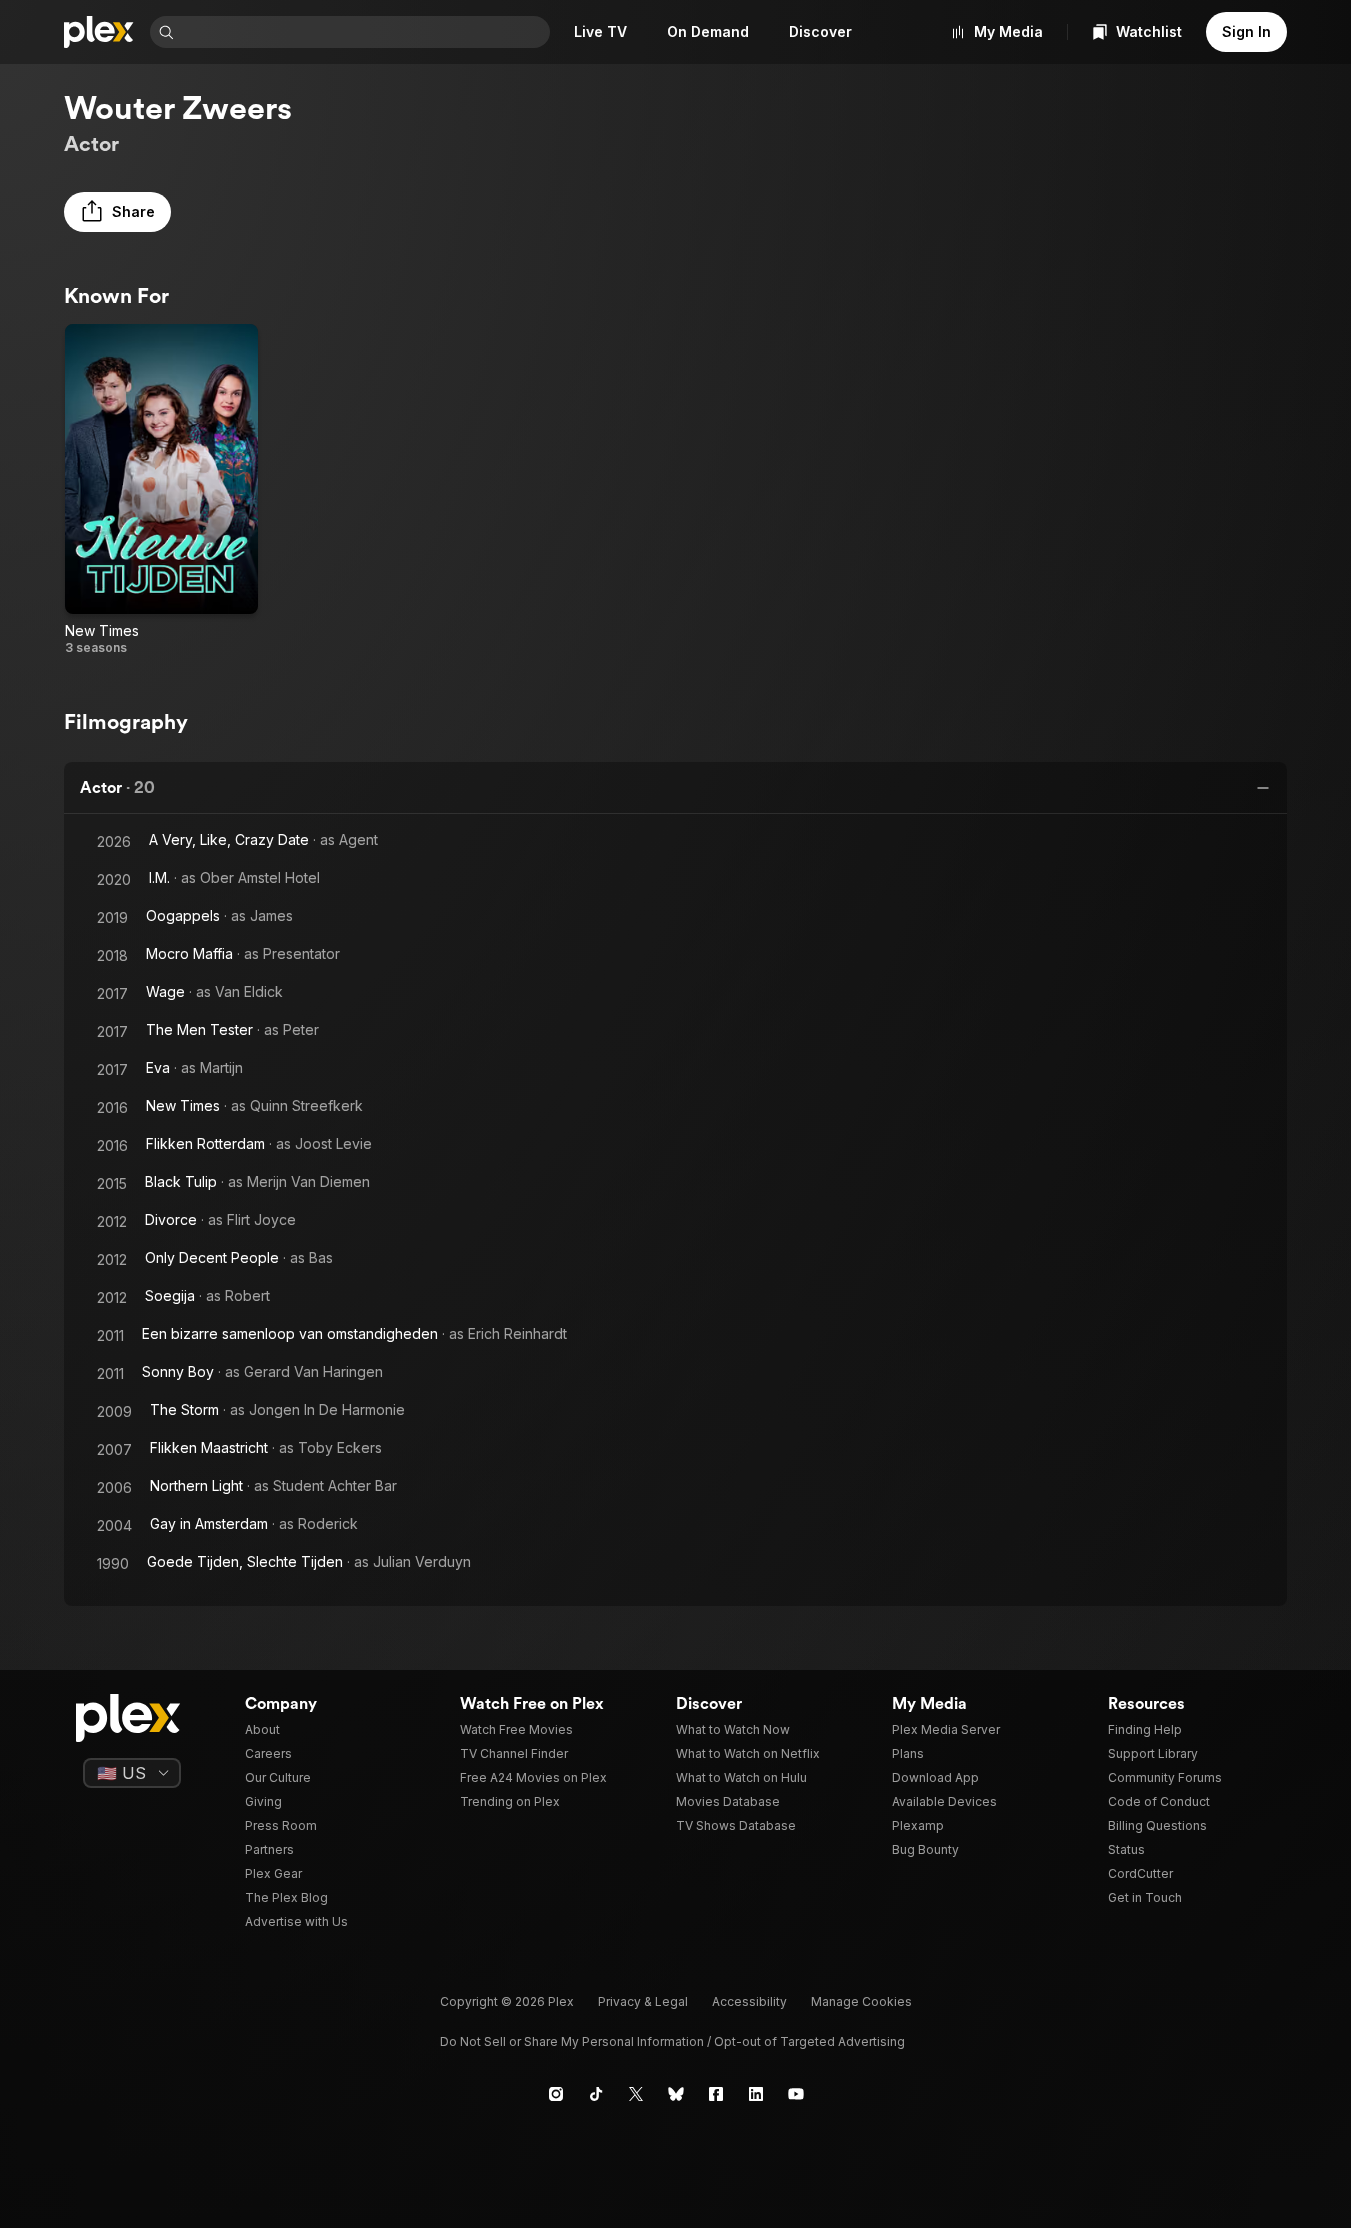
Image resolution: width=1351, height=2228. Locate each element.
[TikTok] (596, 2094)
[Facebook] (716, 2094)
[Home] (99, 32)
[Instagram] (556, 2094)
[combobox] (364, 32)
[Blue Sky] (676, 2094)
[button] (117, 212)
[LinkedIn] (756, 2094)
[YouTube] (796, 2094)
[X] (636, 2094)
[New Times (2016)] (161, 490)
